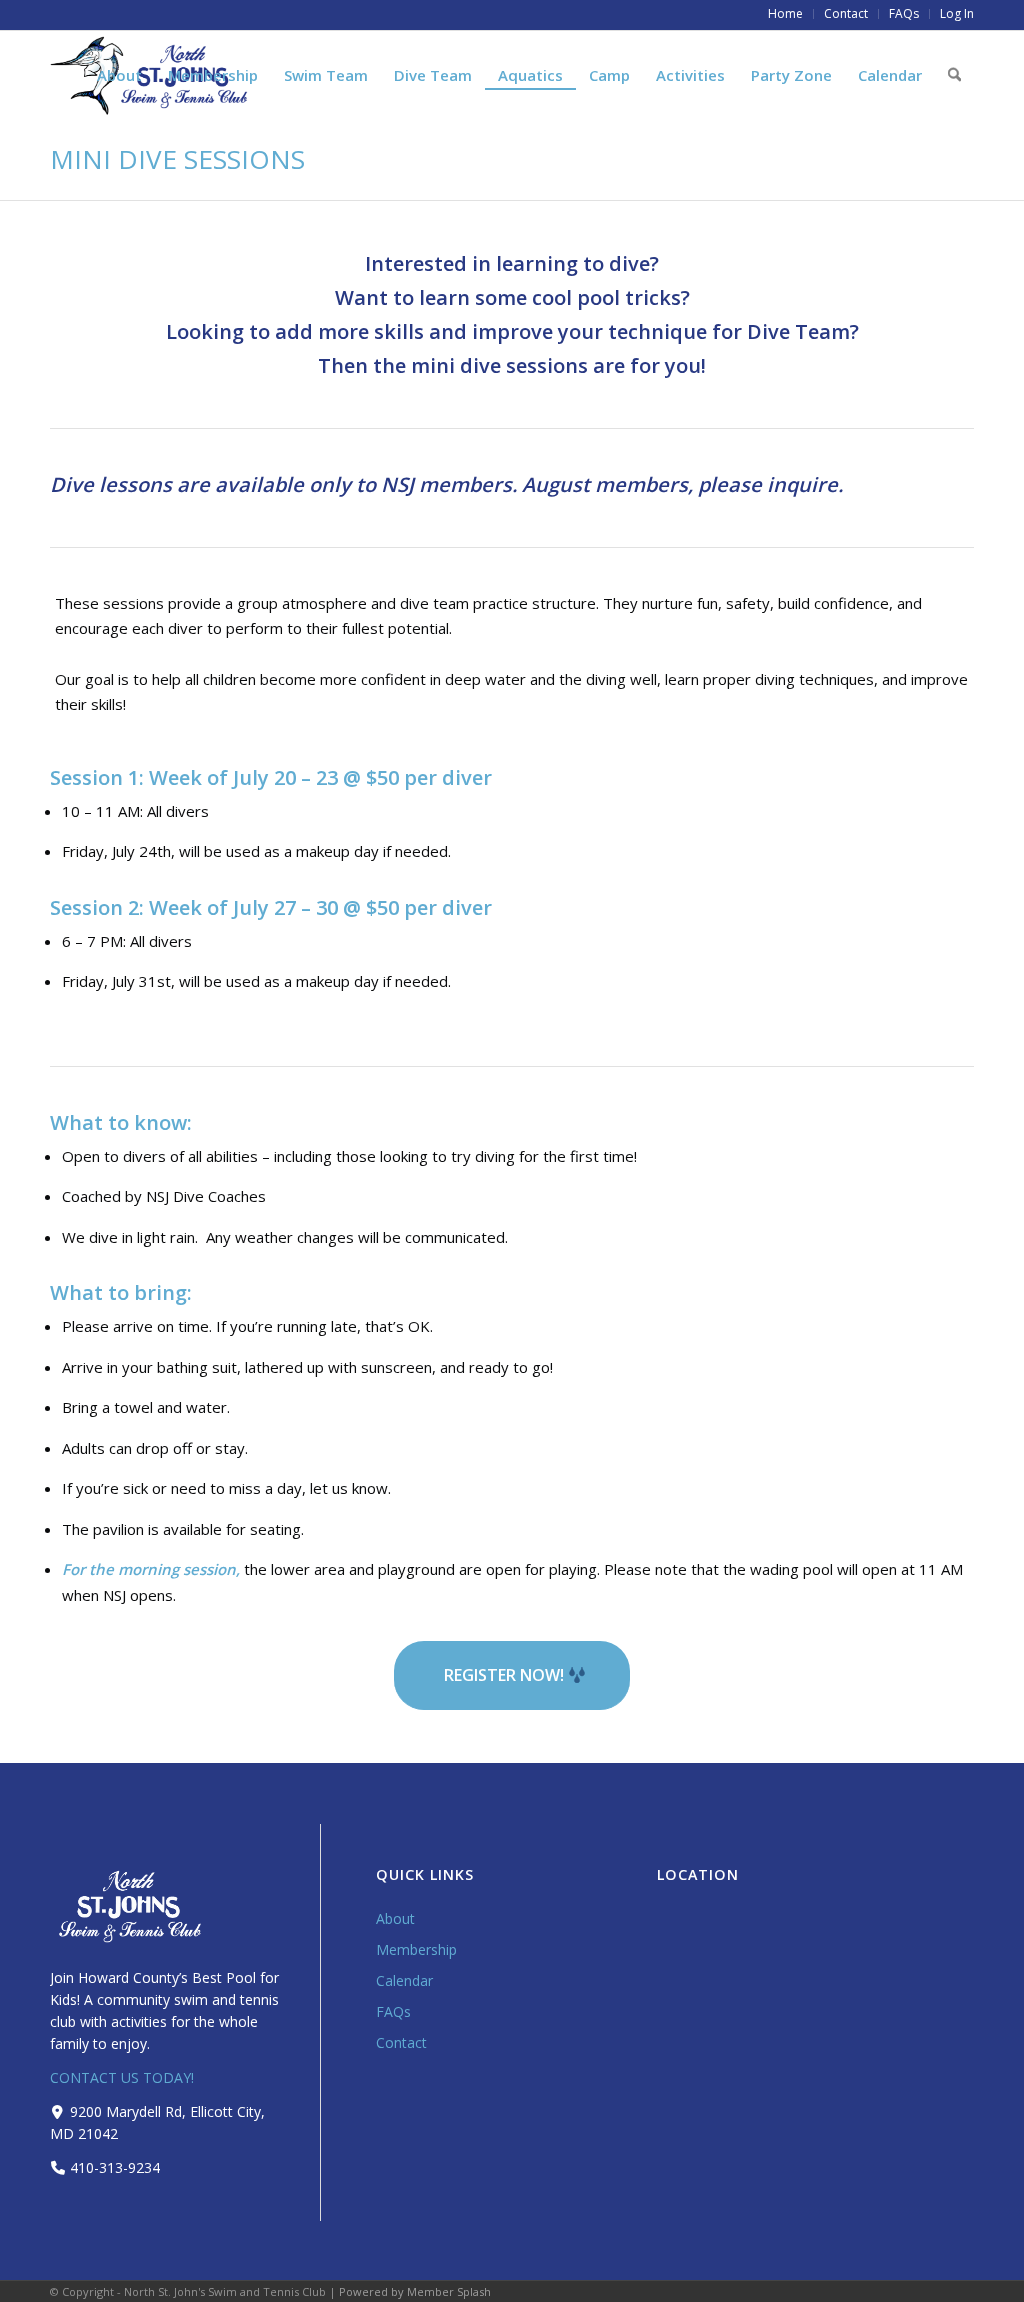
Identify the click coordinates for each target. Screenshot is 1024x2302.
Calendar (404, 1980)
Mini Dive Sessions (177, 159)
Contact (401, 2042)
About (395, 1918)
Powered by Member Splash (415, 2291)
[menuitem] (786, 14)
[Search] (954, 75)
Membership (416, 1949)
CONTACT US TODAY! (122, 2077)
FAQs (393, 2011)
